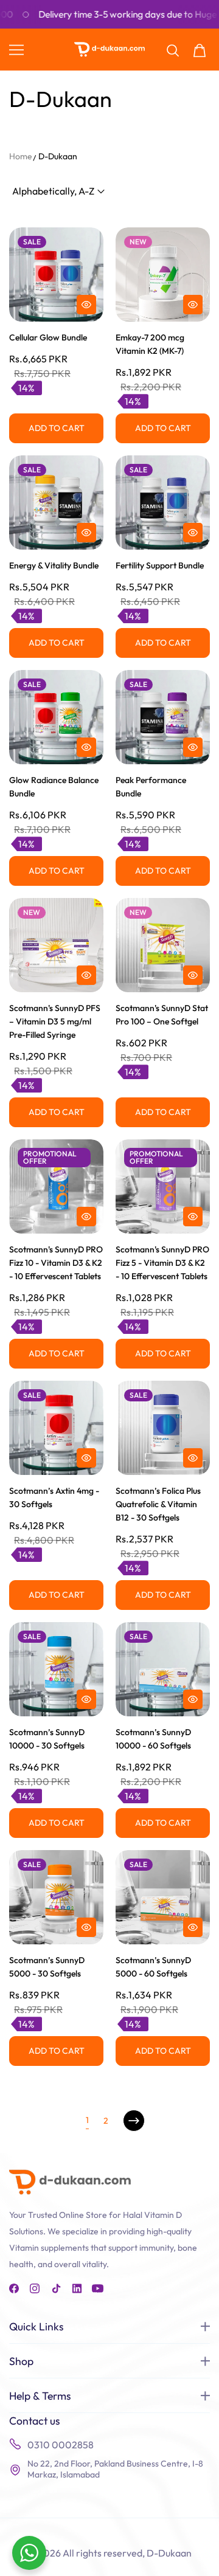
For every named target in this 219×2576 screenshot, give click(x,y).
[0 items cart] (200, 50)
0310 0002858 (61, 2445)
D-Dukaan (58, 156)
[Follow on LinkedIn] (77, 2288)
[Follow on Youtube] (98, 2288)
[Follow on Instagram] (36, 2288)
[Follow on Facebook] (15, 2288)
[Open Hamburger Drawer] (16, 50)
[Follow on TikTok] (56, 2288)
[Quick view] (86, 305)
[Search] (173, 50)
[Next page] (134, 2121)
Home (21, 156)
